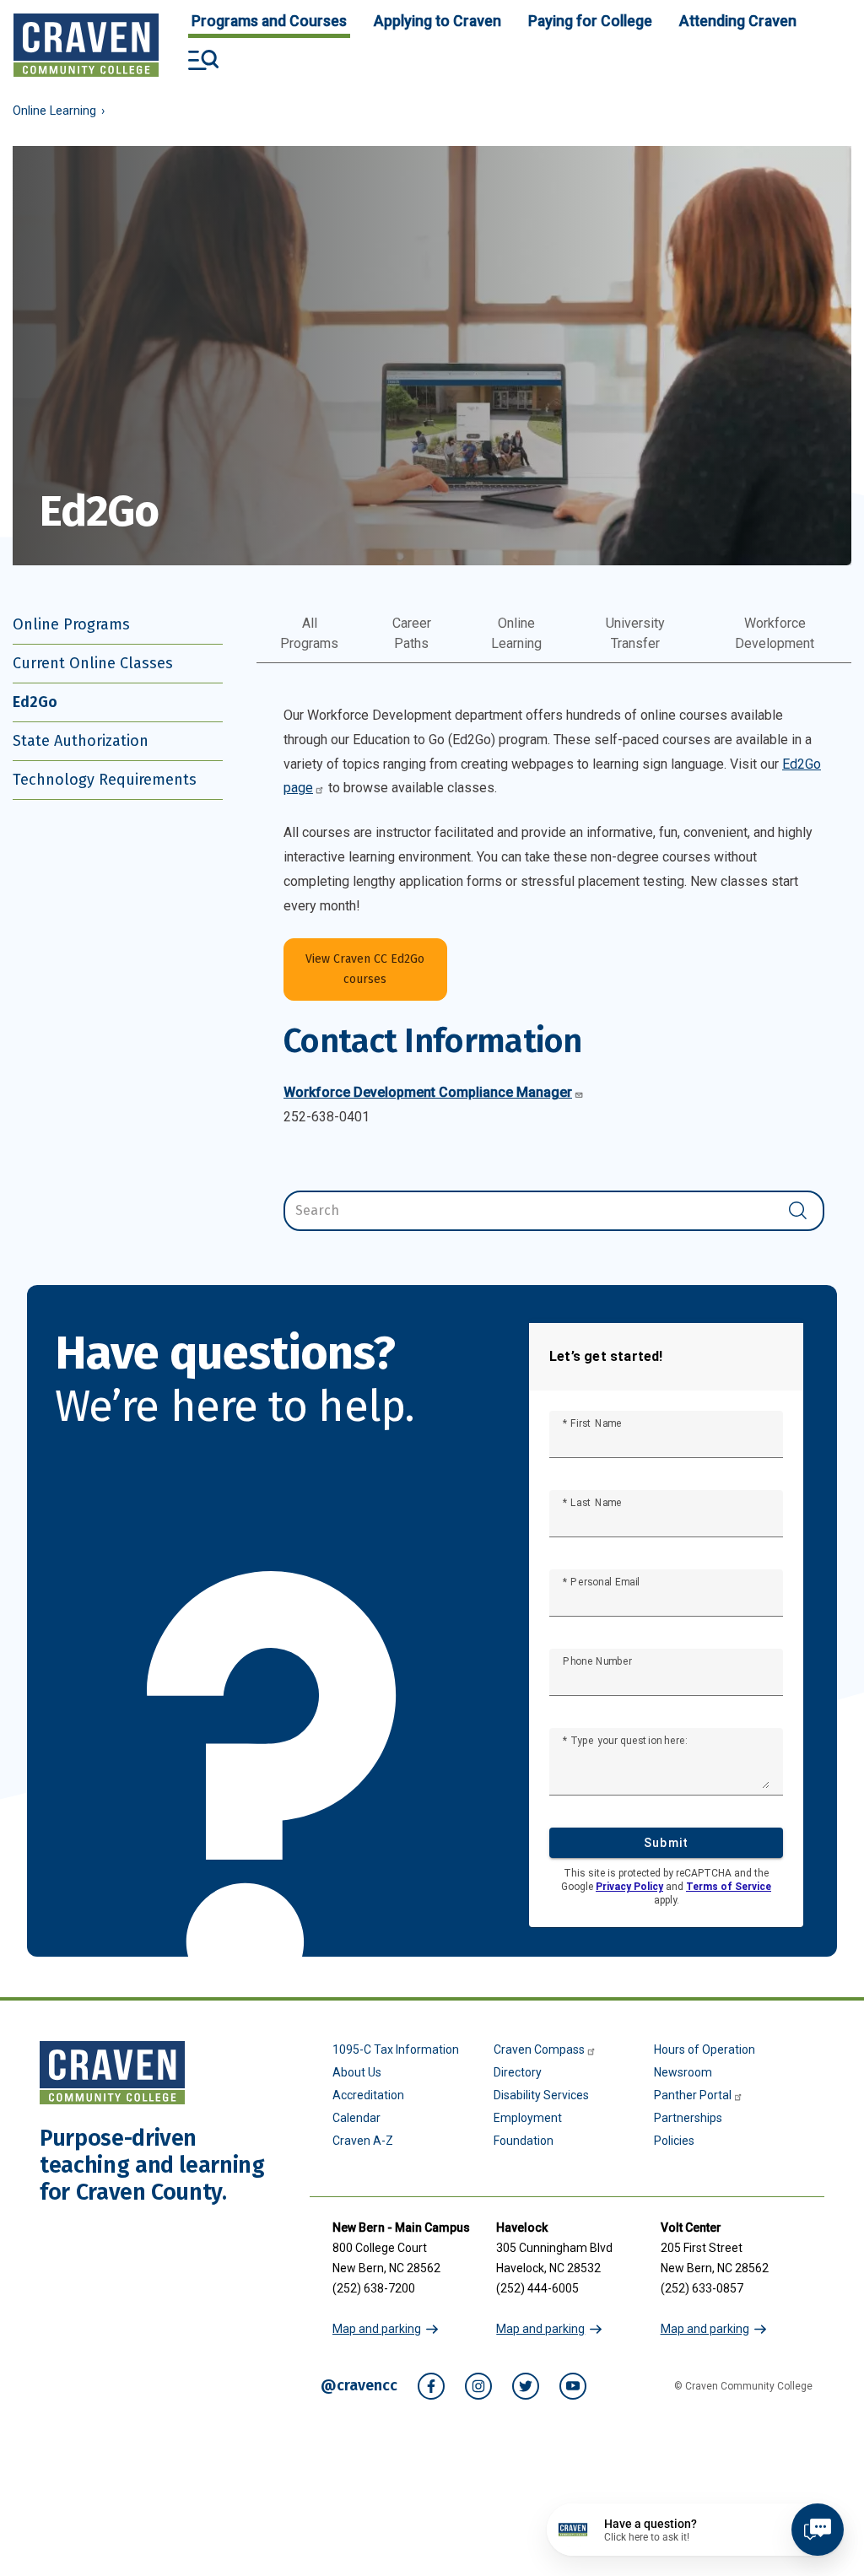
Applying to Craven (437, 21)
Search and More (203, 60)
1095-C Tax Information (396, 2049)
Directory (518, 2072)
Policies (674, 2141)
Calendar (356, 2118)
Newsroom (683, 2072)
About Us (357, 2072)
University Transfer (635, 633)
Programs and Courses (269, 21)
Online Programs (71, 624)
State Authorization (81, 741)
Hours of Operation (705, 2049)
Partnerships (688, 2118)
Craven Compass (539, 2049)
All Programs (309, 633)
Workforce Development (775, 633)
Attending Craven (738, 21)
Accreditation (368, 2095)
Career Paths (412, 633)
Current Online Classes (93, 663)
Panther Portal (693, 2095)
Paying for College (590, 21)
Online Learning (54, 111)
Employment (528, 2118)
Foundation (524, 2141)
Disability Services (541, 2095)
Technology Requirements (105, 780)
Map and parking (377, 2329)
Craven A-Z (363, 2141)
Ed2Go (35, 702)
